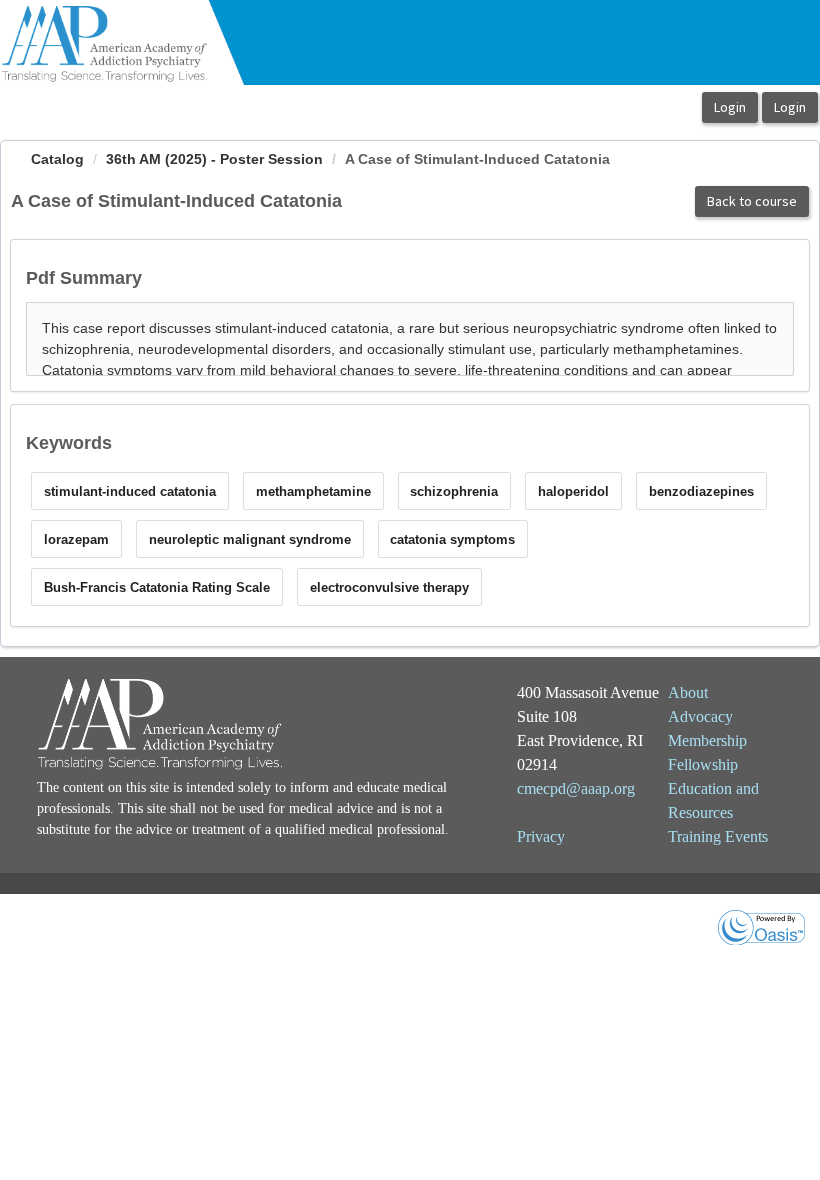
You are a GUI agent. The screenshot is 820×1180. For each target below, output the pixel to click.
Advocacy (700, 716)
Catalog (57, 159)
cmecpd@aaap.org (576, 788)
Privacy (541, 836)
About (688, 692)
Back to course (752, 201)
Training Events (718, 836)
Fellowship (703, 764)
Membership (707, 740)
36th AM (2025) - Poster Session (214, 159)
